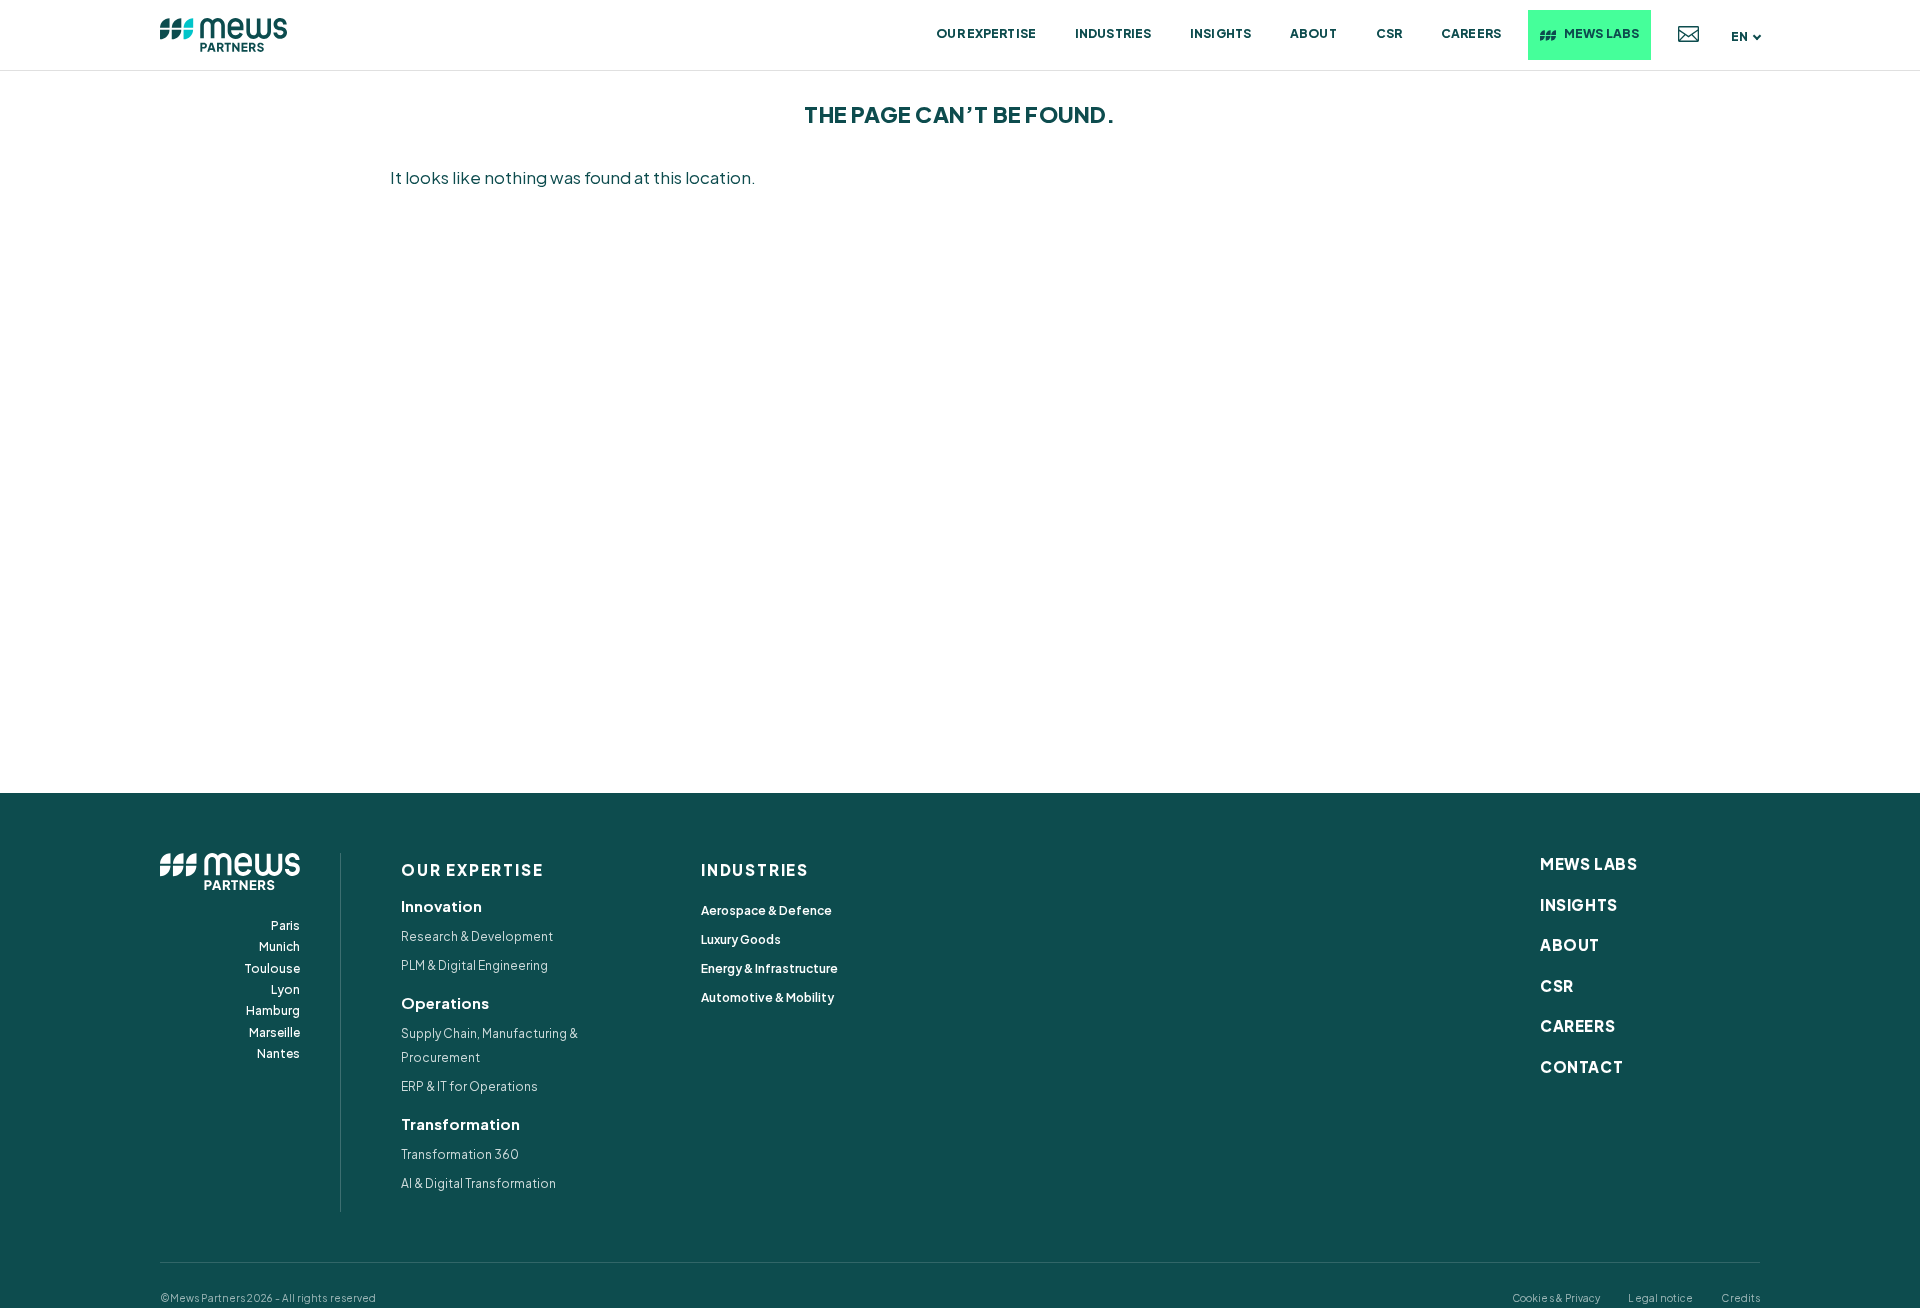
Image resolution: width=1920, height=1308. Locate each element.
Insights (1220, 33)
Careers (1471, 33)
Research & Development (477, 936)
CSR (1389, 33)
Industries (1113, 33)
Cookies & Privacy (1556, 1298)
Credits (1740, 1298)
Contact (1688, 35)
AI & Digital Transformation (478, 1183)
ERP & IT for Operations (469, 1086)
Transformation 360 (460, 1154)
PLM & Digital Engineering (474, 965)
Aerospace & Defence (766, 910)
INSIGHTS (1579, 904)
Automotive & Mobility (767, 997)
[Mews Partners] (224, 35)
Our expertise (986, 33)
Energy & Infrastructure (769, 968)
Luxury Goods (741, 939)
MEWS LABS (1588, 863)
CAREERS (1577, 1025)
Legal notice (1660, 1298)
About (1313, 33)
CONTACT (1581, 1066)
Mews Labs (1601, 33)
